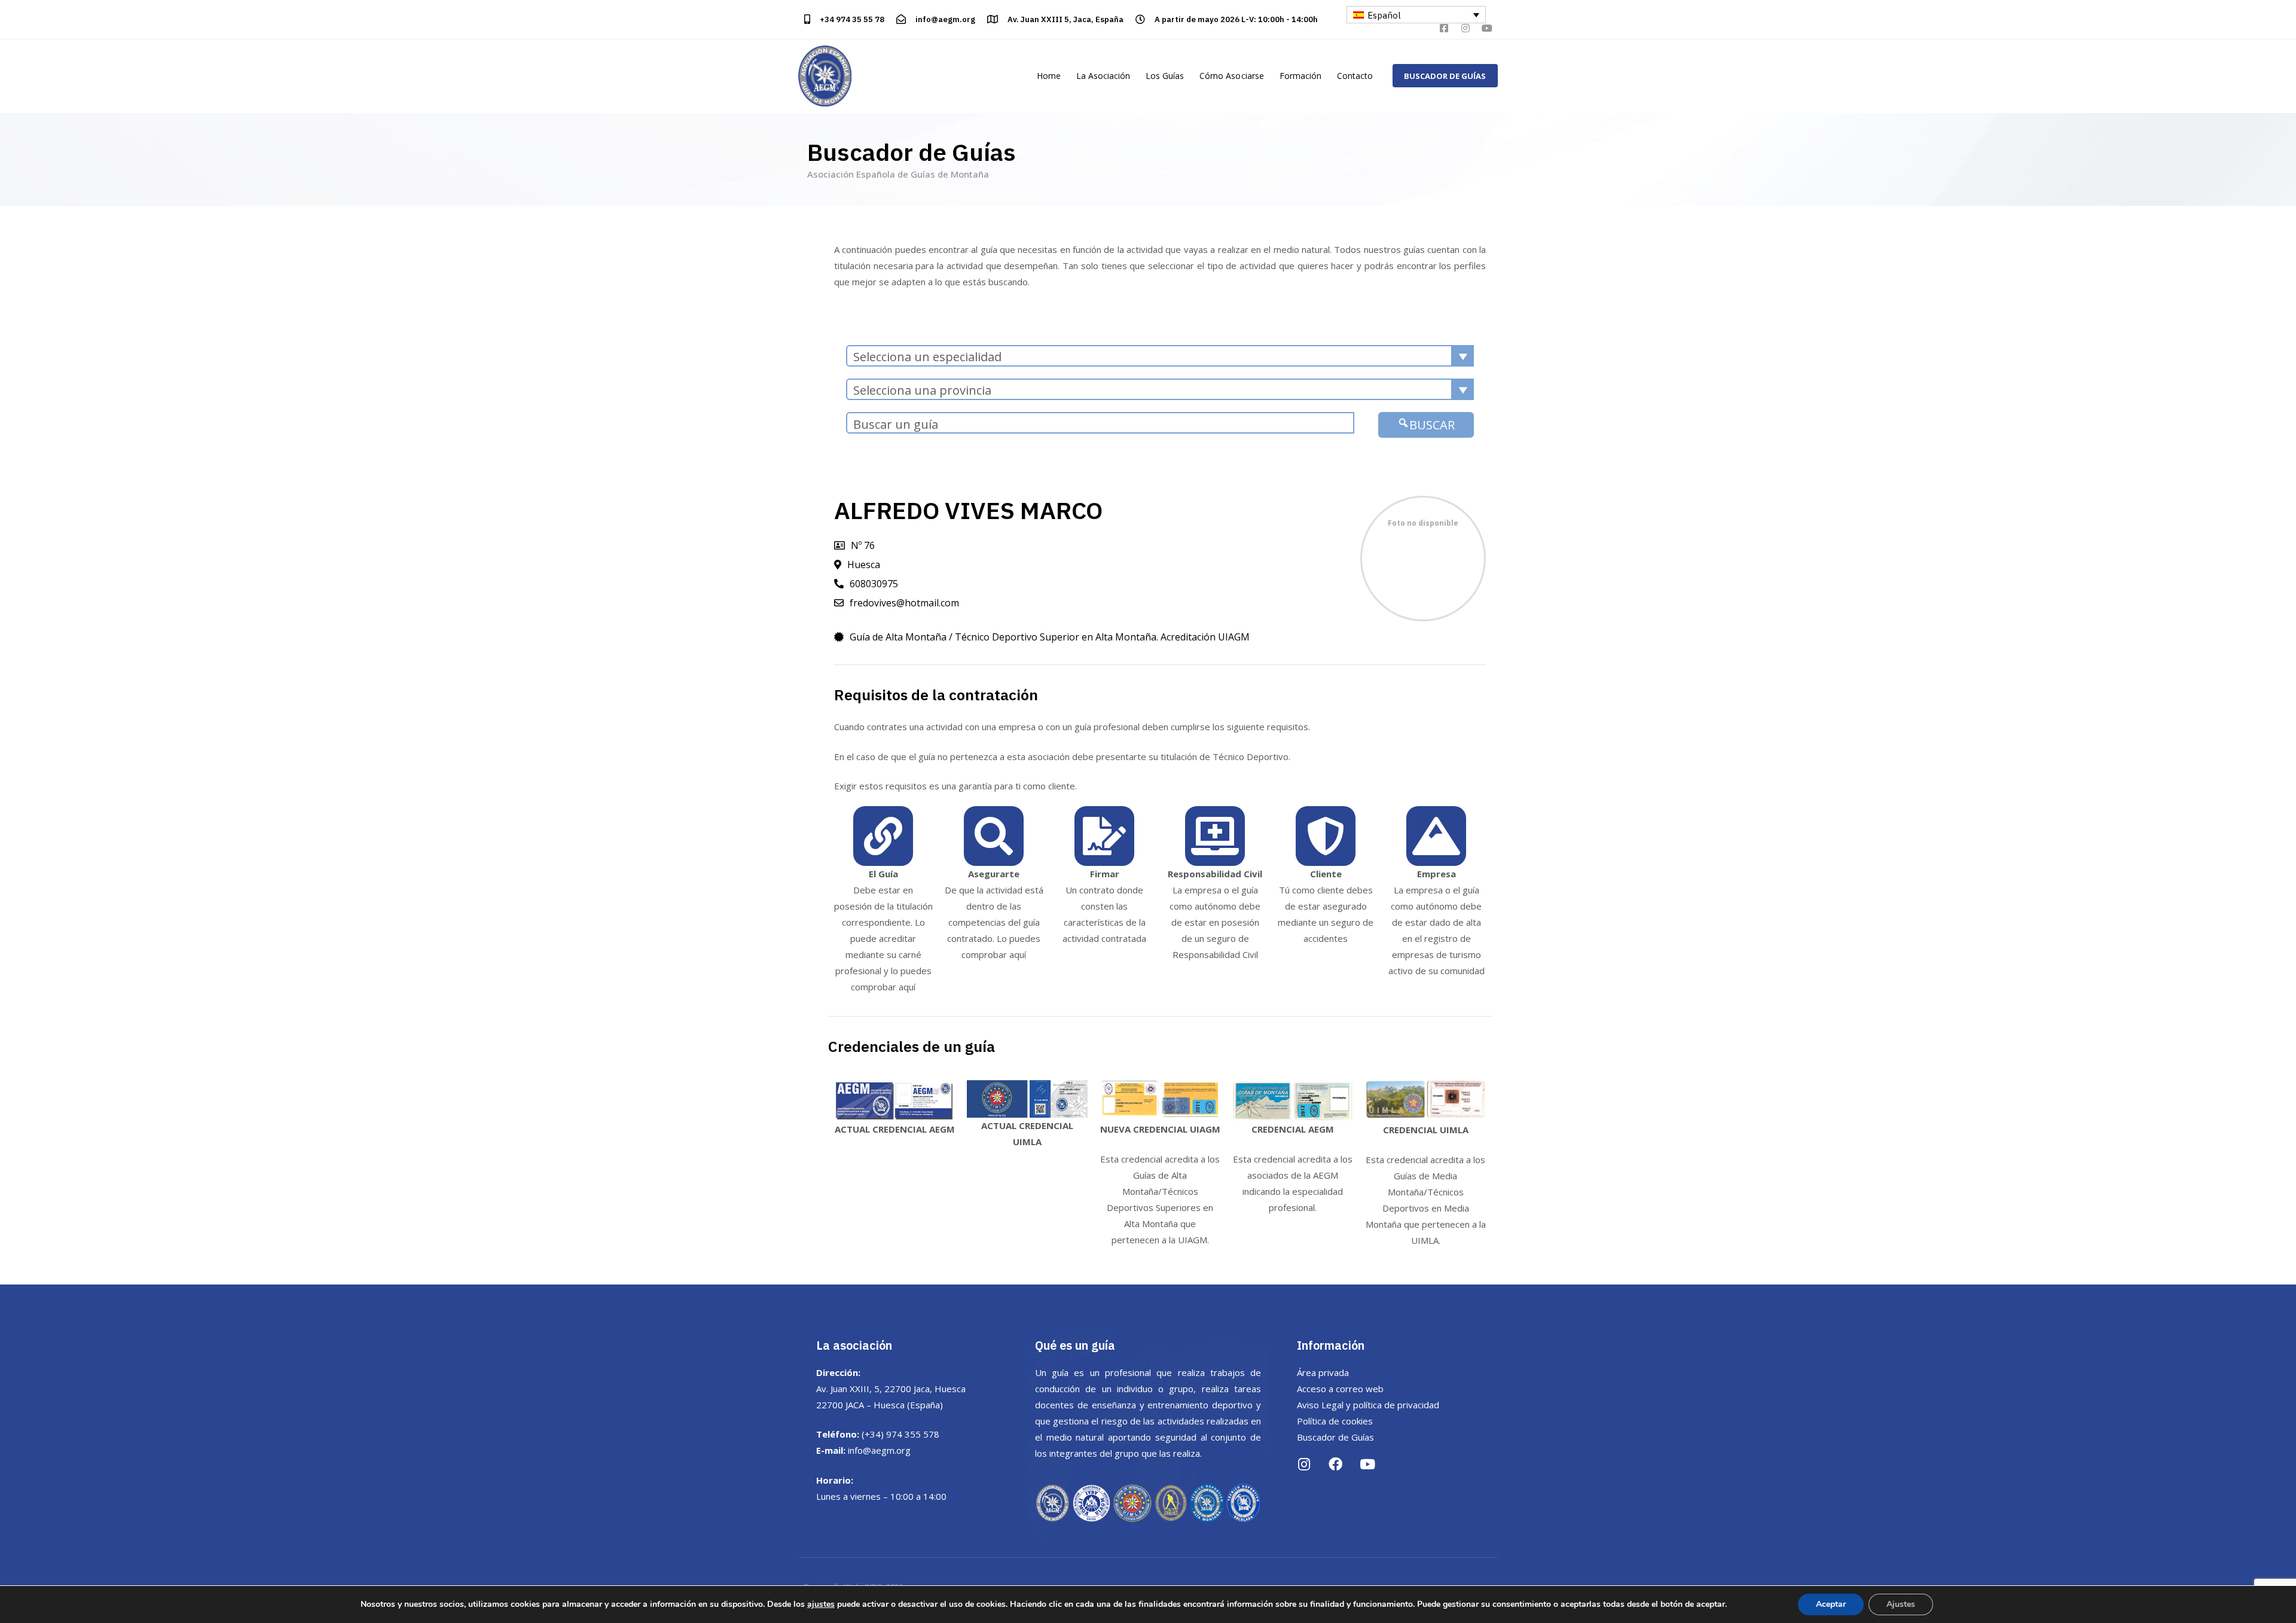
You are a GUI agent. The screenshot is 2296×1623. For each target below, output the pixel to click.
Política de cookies (1335, 1421)
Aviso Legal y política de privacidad (1368, 1405)
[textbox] (1160, 357)
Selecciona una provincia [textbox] (922, 390)
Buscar (1432, 425)
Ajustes (1901, 1604)
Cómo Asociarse (1231, 76)
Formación (1300, 76)
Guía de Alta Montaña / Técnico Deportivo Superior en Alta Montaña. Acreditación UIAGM (1050, 637)
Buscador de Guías (1335, 1437)
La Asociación (1103, 76)
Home (1049, 76)
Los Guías (1165, 76)
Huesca (864, 565)
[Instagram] (1465, 28)
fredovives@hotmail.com (904, 603)
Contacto (1355, 76)
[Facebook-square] (1444, 28)
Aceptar (1831, 1604)
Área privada (1323, 1372)
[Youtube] (1487, 28)
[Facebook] (1335, 1464)
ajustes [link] (821, 1604)
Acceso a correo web (1340, 1389)
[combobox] (1160, 356)
